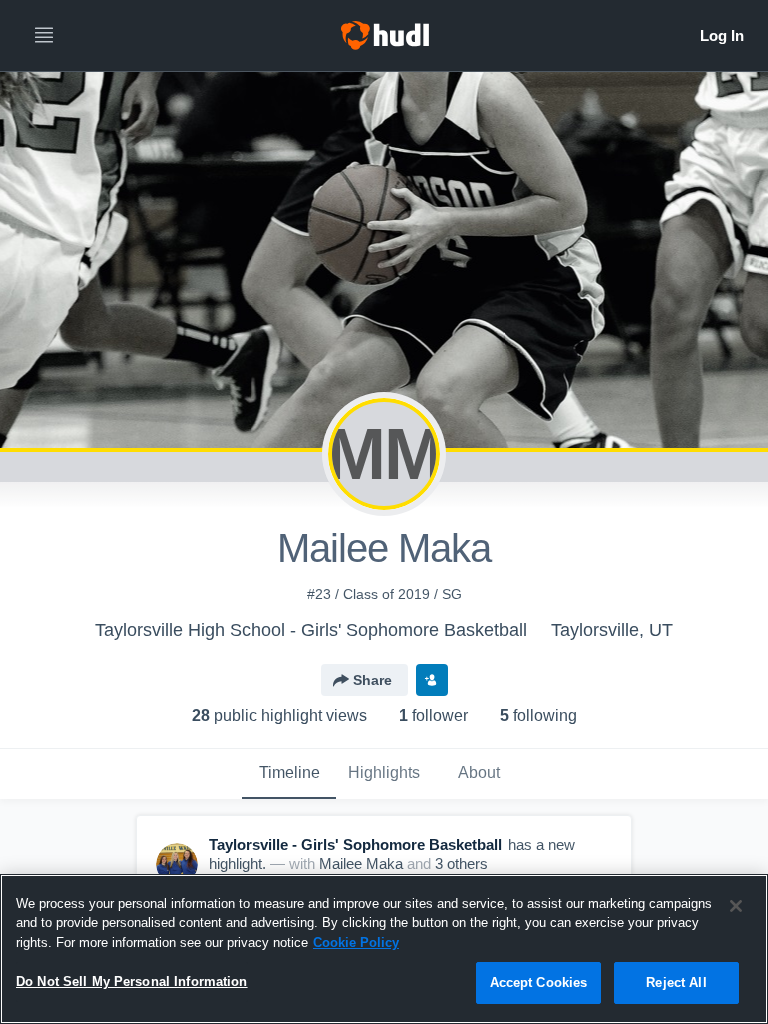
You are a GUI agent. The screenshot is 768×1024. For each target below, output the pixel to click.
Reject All (676, 982)
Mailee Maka (361, 863)
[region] (384, 949)
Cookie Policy (356, 942)
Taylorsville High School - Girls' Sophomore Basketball (311, 630)
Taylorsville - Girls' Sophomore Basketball (355, 844)
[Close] (736, 906)
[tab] (289, 774)
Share (372, 680)
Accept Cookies (539, 982)
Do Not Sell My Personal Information (132, 981)
